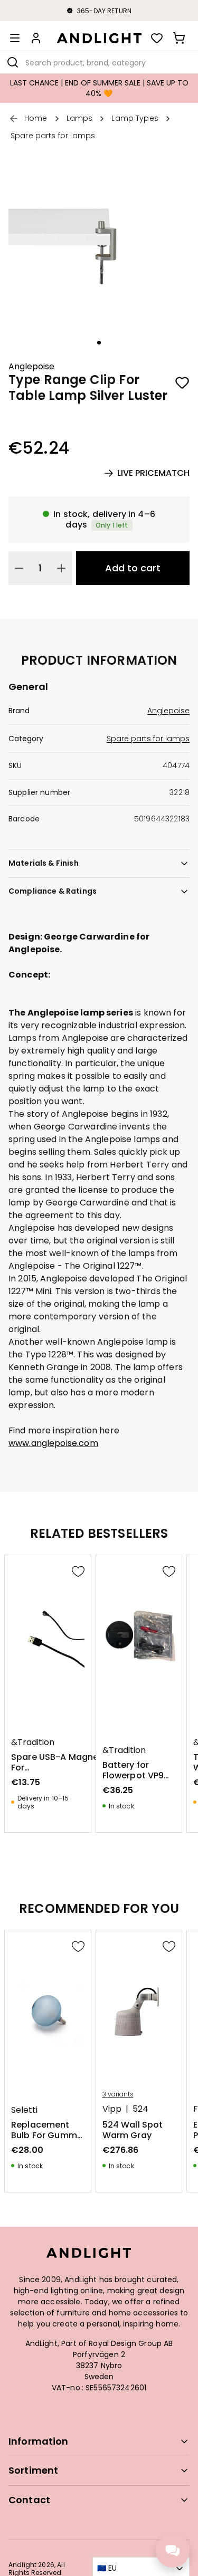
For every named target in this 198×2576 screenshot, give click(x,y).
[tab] (99, 343)
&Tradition (33, 1742)
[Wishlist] (157, 38)
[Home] (99, 38)
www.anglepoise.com (53, 1443)
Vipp (112, 2109)
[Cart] (179, 38)
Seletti (24, 2110)
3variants (118, 2094)
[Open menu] (15, 38)
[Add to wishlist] (182, 382)
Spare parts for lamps (148, 739)
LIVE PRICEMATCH (153, 473)
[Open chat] (173, 2551)
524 (140, 2109)
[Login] (36, 38)
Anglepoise (31, 367)
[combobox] (99, 62)
